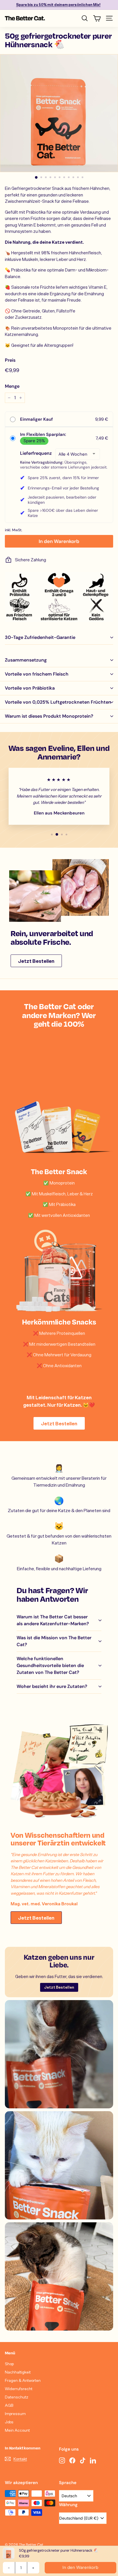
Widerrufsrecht (19, 2389)
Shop (9, 2364)
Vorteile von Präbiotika (30, 688)
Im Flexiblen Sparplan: (43, 434)
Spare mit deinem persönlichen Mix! (58, 5)
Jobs (9, 2422)
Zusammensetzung (26, 660)
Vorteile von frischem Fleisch (37, 674)
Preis (10, 360)
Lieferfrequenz (36, 453)
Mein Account (17, 2430)
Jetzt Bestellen (36, 961)
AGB (9, 2405)
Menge (12, 386)
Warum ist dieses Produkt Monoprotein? (49, 716)
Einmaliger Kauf (36, 419)
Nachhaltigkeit (18, 2372)
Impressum (15, 2413)
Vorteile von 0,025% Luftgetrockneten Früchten (58, 702)
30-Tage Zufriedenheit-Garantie (40, 637)
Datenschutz (17, 2397)
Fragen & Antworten (23, 2380)
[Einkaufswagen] (97, 18)
